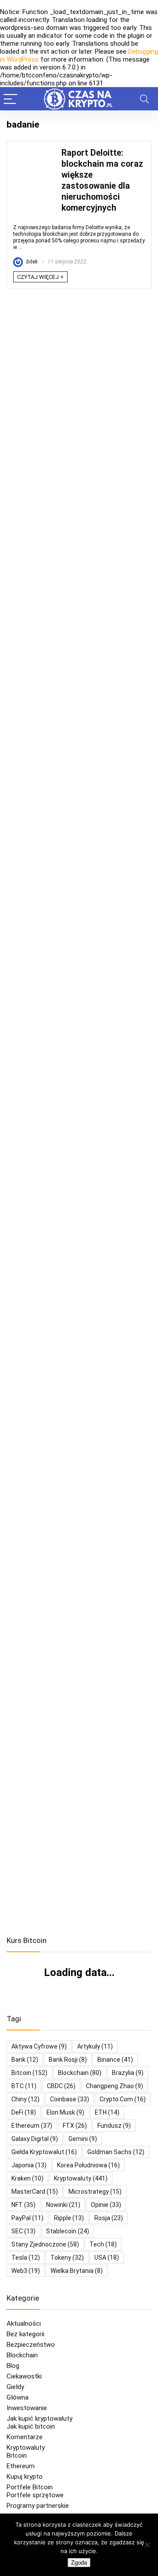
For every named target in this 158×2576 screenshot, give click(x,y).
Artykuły (95, 2046)
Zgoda (79, 2563)
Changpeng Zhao (115, 2086)
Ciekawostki (24, 2376)
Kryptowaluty (26, 2448)
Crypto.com (123, 2099)
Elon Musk (65, 2112)
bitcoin (29, 2073)
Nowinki (63, 2205)
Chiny (25, 2099)
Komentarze (25, 2437)
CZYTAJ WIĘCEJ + (40, 277)
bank (25, 2060)
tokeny (67, 2258)
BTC (24, 2086)
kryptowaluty (81, 2178)
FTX (75, 2126)
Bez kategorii (25, 2334)
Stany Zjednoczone (45, 2244)
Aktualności (24, 2324)
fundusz (114, 2126)
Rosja (109, 2218)
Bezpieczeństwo (31, 2345)
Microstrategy (95, 2192)
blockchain (80, 2073)
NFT (23, 2205)
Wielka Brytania (77, 2271)
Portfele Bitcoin (30, 2487)
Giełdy (15, 2387)
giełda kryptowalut (44, 2152)
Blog (13, 2366)
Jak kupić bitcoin (31, 2426)
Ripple (69, 2218)
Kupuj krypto (25, 2477)
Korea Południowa (88, 2165)
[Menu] (11, 99)
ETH (107, 2112)
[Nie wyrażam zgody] (147, 2545)
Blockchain (22, 2355)
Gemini (83, 2139)
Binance (115, 2060)
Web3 (26, 2271)
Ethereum (32, 2126)
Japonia (29, 2165)
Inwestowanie (27, 2408)
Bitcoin (17, 2455)
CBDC (61, 2086)
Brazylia (128, 2073)
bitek (31, 262)
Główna (18, 2397)
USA (107, 2258)
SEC (23, 2231)
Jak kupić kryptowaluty (39, 2419)
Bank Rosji (68, 2060)
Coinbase (70, 2099)
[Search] (144, 99)
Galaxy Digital (35, 2139)
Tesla (26, 2258)
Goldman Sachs (116, 2152)
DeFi (24, 2112)
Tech (103, 2244)
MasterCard (35, 2192)
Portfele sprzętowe (35, 2495)
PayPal (27, 2218)
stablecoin (68, 2231)
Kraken (27, 2178)
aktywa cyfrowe (39, 2046)
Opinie (106, 2205)
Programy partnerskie (38, 2506)
